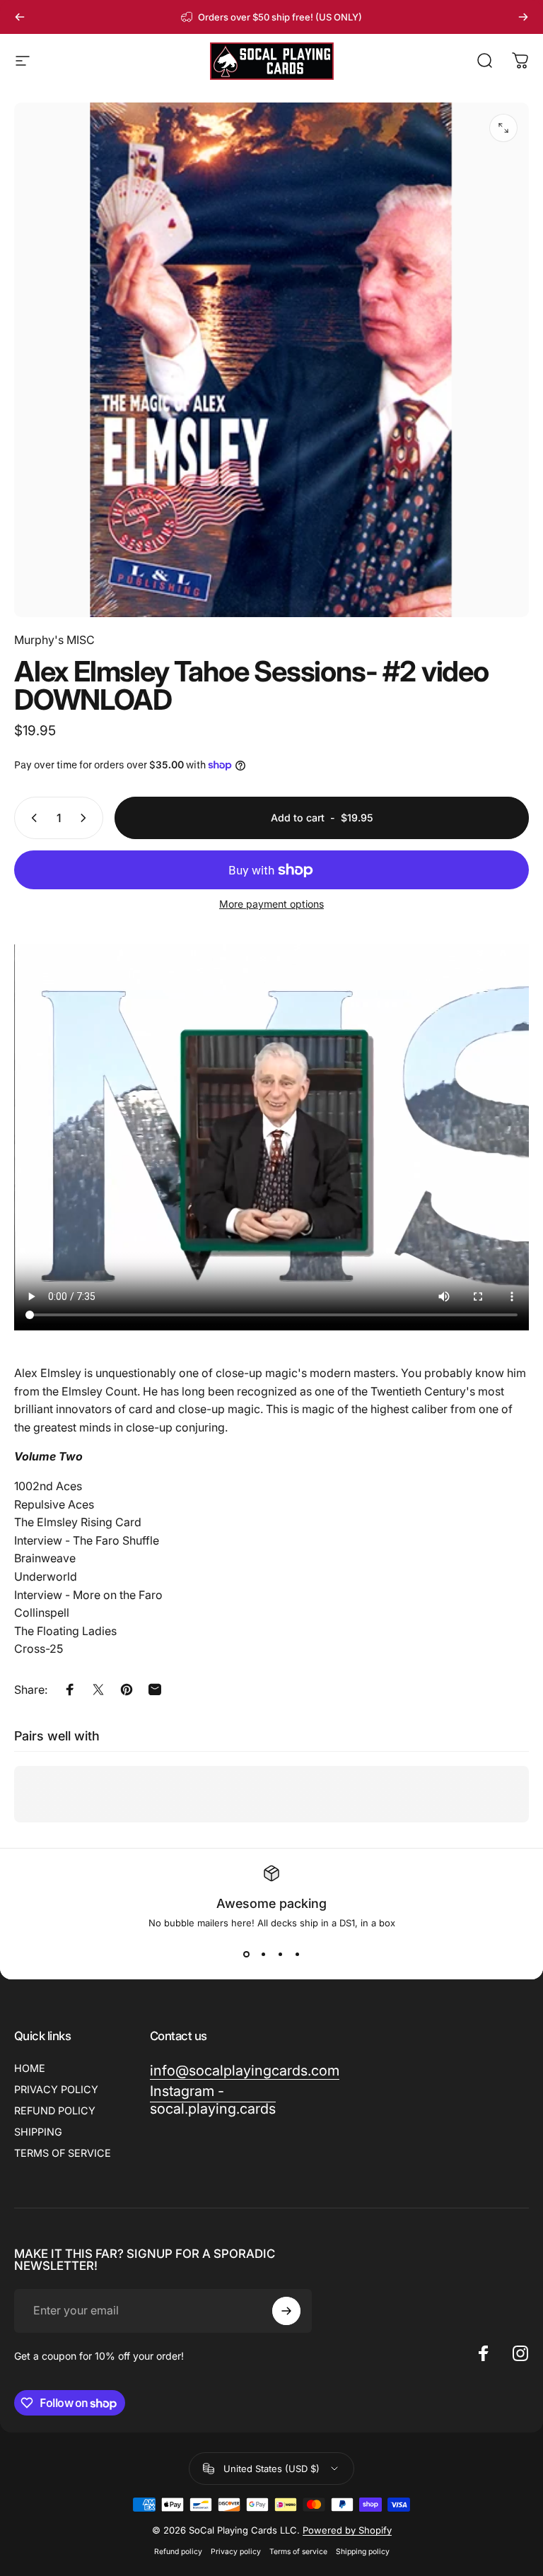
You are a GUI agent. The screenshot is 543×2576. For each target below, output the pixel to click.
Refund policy (178, 2552)
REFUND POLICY (55, 2110)
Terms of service (298, 2552)
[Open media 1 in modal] (503, 128)
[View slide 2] (263, 1954)
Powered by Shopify (347, 2530)
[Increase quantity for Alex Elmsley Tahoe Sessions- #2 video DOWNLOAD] (86, 818)
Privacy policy (236, 2552)
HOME (30, 2068)
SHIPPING (38, 2132)
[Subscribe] (286, 2311)
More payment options (271, 904)
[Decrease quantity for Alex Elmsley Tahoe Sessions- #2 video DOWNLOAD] (31, 818)
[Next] (523, 17)
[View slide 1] (246, 1954)
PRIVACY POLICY (56, 2089)
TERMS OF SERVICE (63, 2153)
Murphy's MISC (54, 640)
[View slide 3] (280, 1954)
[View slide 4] (297, 1954)
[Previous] (20, 17)
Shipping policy (363, 2552)
